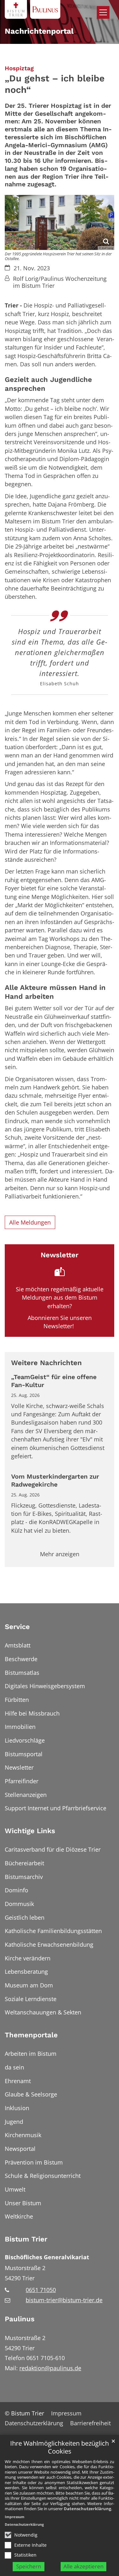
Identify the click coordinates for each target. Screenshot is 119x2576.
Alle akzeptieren (83, 2566)
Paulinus (20, 2319)
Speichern (29, 2566)
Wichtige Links (30, 1831)
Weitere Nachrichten (46, 1363)
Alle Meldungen (30, 1222)
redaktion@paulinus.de (50, 2368)
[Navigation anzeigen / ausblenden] (103, 12)
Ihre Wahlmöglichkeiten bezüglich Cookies (60, 2447)
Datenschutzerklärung (87, 2509)
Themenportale (31, 2035)
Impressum (15, 2517)
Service (17, 1627)
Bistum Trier (26, 2239)
